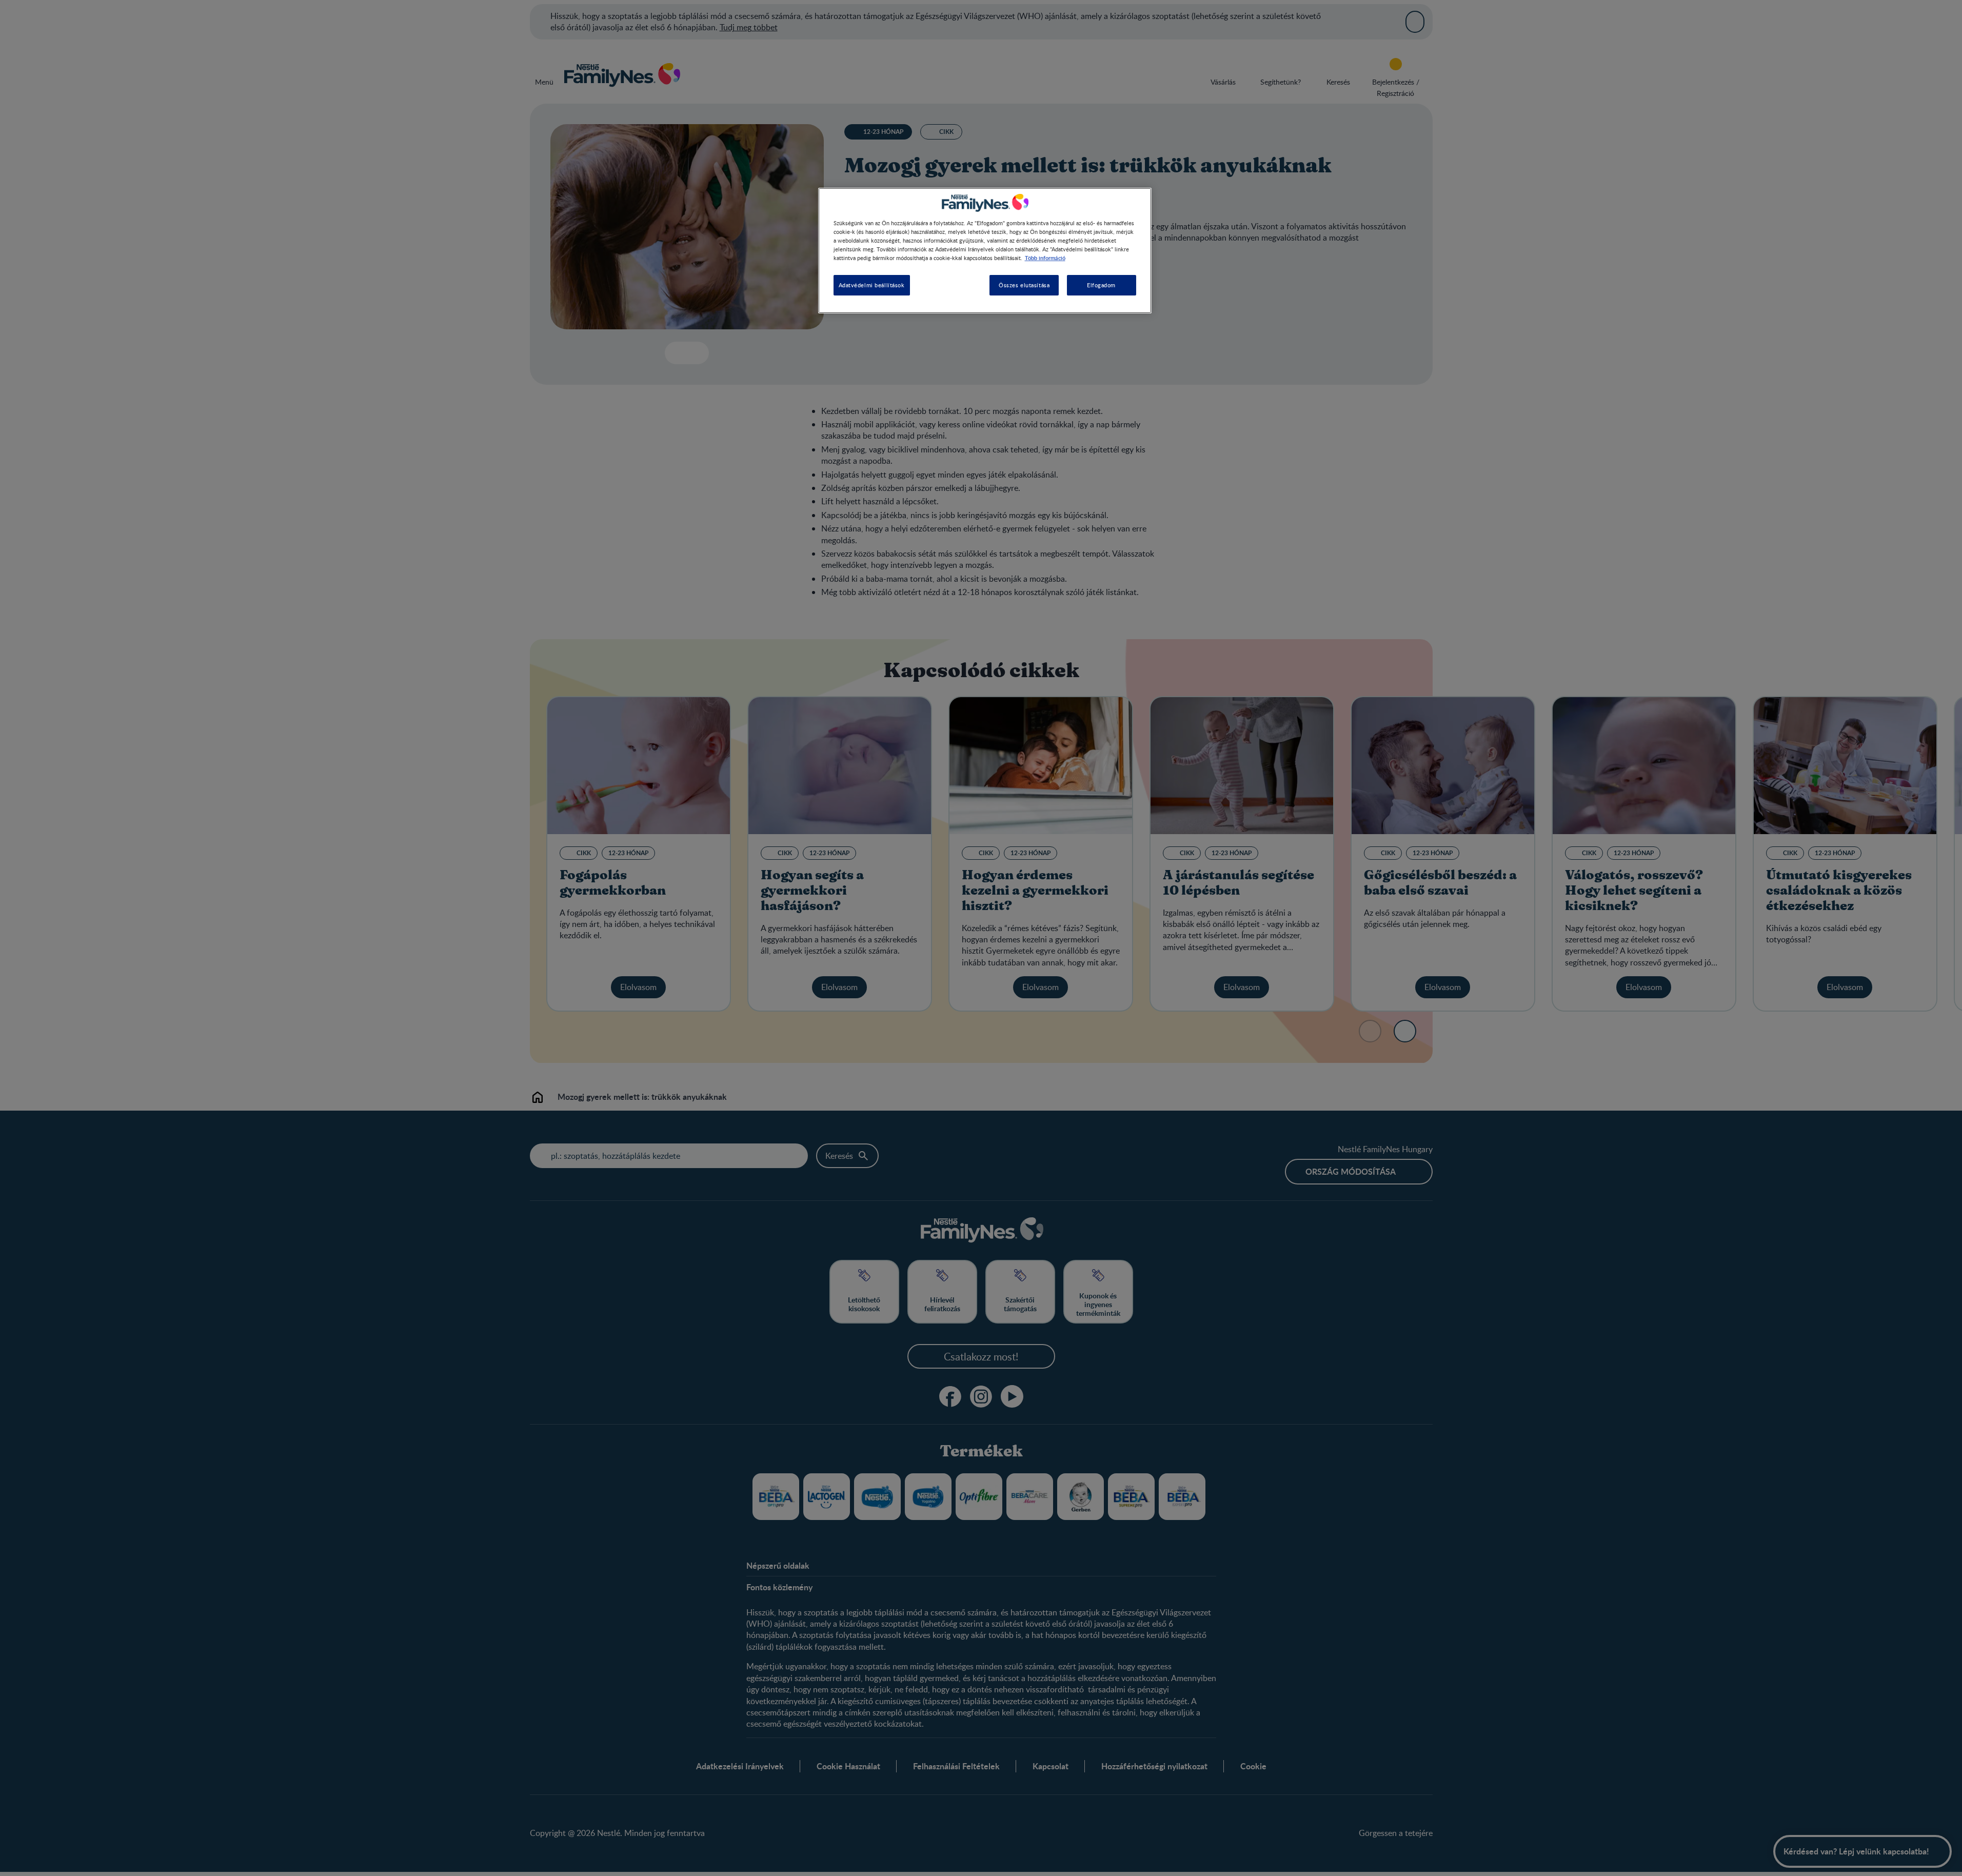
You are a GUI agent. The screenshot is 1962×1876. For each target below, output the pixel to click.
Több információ (1045, 258)
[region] (985, 251)
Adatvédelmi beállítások (872, 285)
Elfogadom (1101, 285)
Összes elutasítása (1024, 285)
